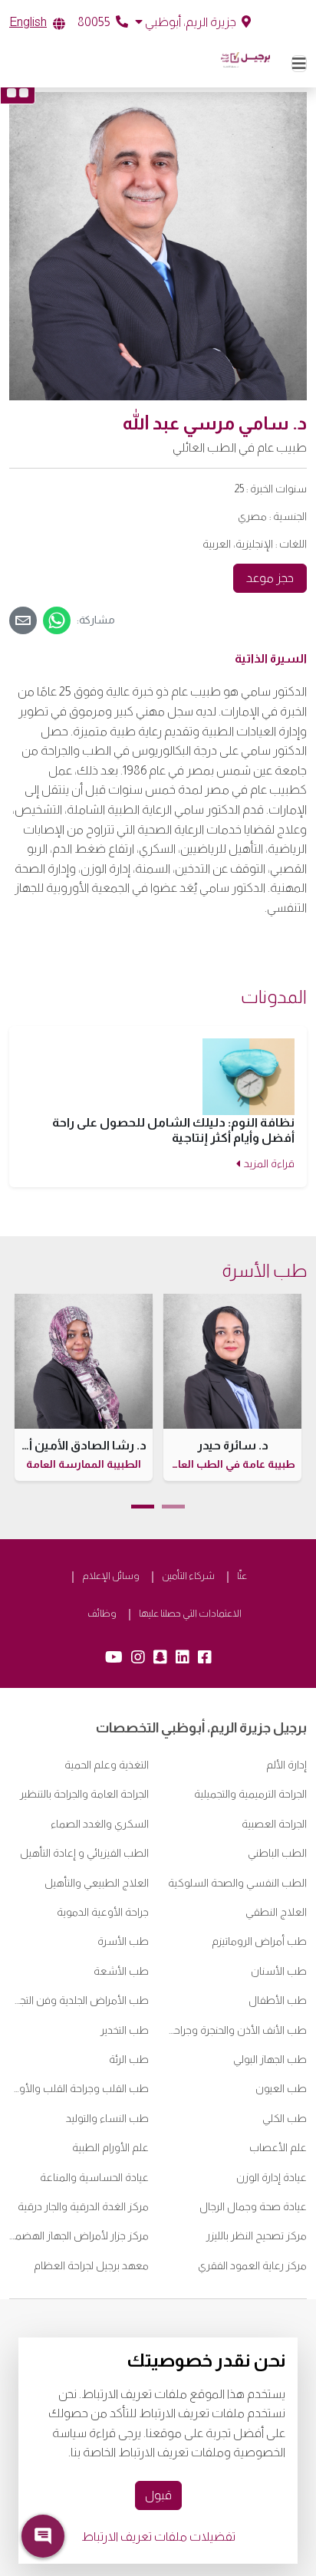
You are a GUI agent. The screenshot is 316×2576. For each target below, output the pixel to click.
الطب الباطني (277, 1853)
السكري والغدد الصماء (100, 1824)
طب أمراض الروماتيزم (259, 1941)
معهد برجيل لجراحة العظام (91, 2265)
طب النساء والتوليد (107, 2118)
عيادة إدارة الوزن (272, 2177)
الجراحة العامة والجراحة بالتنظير (84, 1794)
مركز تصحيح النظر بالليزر (257, 2235)
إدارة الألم (286, 1765)
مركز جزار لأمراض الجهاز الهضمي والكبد (79, 2235)
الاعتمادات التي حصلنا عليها (190, 1613)
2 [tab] (143, 1507)
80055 (95, 22)
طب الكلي (285, 2118)
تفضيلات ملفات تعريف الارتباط (158, 2537)
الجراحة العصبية (274, 1824)
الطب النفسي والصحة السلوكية (237, 1883)
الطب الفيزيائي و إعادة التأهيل (84, 1853)
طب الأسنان (279, 1971)
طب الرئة (129, 2059)
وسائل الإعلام (111, 1576)
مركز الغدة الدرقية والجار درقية (83, 2206)
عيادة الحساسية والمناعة (93, 2177)
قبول (158, 2495)
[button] (193, 22)
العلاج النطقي (276, 1912)
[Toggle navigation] (299, 64)
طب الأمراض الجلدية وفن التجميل (79, 2000)
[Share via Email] (23, 620)
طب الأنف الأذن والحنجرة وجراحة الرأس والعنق (237, 2030)
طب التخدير (125, 2030)
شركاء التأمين (188, 1576)
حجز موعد (270, 578)
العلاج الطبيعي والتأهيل (97, 1883)
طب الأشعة (121, 1971)
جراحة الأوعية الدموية (103, 1912)
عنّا (242, 1576)
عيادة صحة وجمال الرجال (253, 2206)
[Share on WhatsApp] (57, 620)
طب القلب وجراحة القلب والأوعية (79, 2088)
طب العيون (281, 2088)
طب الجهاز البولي (270, 2059)
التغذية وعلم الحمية (107, 1765)
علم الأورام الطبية (110, 2147)
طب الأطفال (278, 2000)
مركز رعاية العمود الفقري (252, 2265)
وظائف (102, 1613)
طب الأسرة (123, 1941)
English (28, 22)
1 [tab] (173, 1507)
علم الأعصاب (278, 2147)
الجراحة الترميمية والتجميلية (250, 1794)
